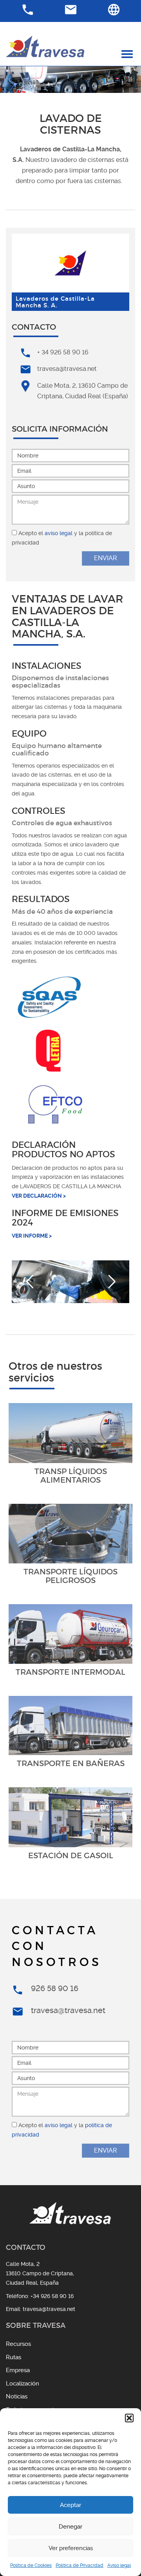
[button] (129, 2418)
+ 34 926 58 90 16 (63, 352)
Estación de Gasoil (71, 1855)
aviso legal (59, 533)
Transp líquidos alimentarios (71, 1476)
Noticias (17, 2396)
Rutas (14, 2357)
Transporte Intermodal (70, 1672)
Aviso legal (119, 2565)
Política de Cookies (31, 2565)
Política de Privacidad (80, 2565)
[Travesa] (45, 46)
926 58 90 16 (55, 1988)
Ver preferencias (71, 2548)
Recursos (18, 2344)
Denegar (70, 2527)
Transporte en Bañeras (71, 1763)
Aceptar (70, 2505)
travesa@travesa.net (67, 369)
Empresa (18, 2370)
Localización (23, 2384)
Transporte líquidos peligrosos (70, 1576)
